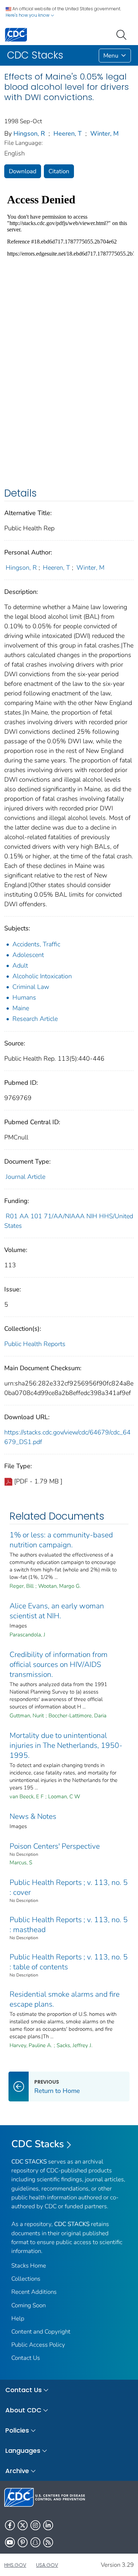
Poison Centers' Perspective (55, 1846)
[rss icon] (48, 2542)
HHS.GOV (15, 2565)
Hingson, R (29, 133)
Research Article (35, 1019)
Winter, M (104, 133)
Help (18, 2318)
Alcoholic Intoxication (42, 976)
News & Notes (33, 1816)
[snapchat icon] (35, 2542)
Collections (26, 2279)
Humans (24, 997)
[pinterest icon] (23, 2542)
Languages (23, 2451)
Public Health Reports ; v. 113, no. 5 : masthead (69, 1925)
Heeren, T (68, 133)
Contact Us (26, 2358)
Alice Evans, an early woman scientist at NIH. (57, 1611)
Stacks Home (29, 2266)
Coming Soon (28, 2305)
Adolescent (28, 955)
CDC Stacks (38, 2144)
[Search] (123, 34)
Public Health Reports (35, 1344)
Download (23, 171)
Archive (17, 2471)
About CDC (23, 2410)
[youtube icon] (10, 2542)
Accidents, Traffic (36, 944)
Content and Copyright (41, 2332)
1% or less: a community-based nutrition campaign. (61, 1540)
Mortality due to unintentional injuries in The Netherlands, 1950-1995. (66, 1745)
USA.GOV (47, 2565)
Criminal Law (31, 987)
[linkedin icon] (48, 2525)
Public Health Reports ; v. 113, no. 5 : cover (69, 1887)
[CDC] (16, 34)
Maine (21, 1008)
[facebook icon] (10, 2525)
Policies (17, 2430)
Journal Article (25, 1177)
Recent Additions (34, 2292)
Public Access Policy (38, 2345)
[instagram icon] (35, 2525)
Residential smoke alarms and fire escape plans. (65, 1999)
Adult (20, 966)
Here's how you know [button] (28, 15)
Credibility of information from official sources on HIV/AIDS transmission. (59, 1664)
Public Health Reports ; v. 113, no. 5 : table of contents (69, 1962)
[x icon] (23, 2525)
